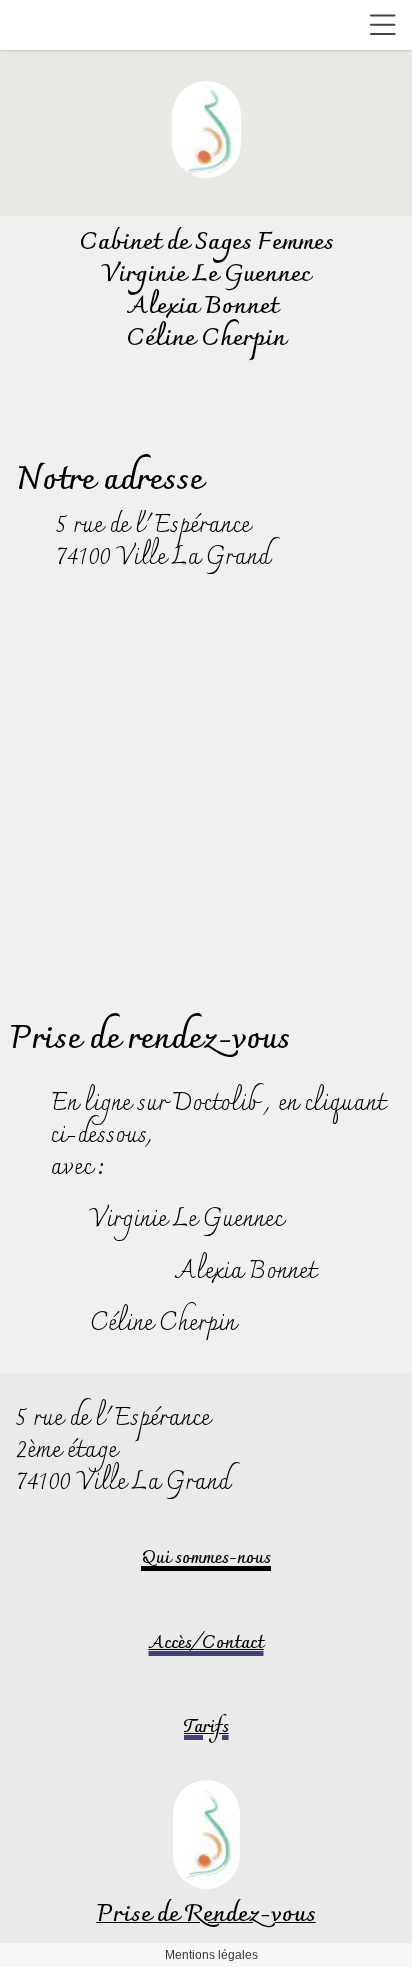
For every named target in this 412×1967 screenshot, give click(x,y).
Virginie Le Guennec (186, 1220)
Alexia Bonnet (243, 1272)
